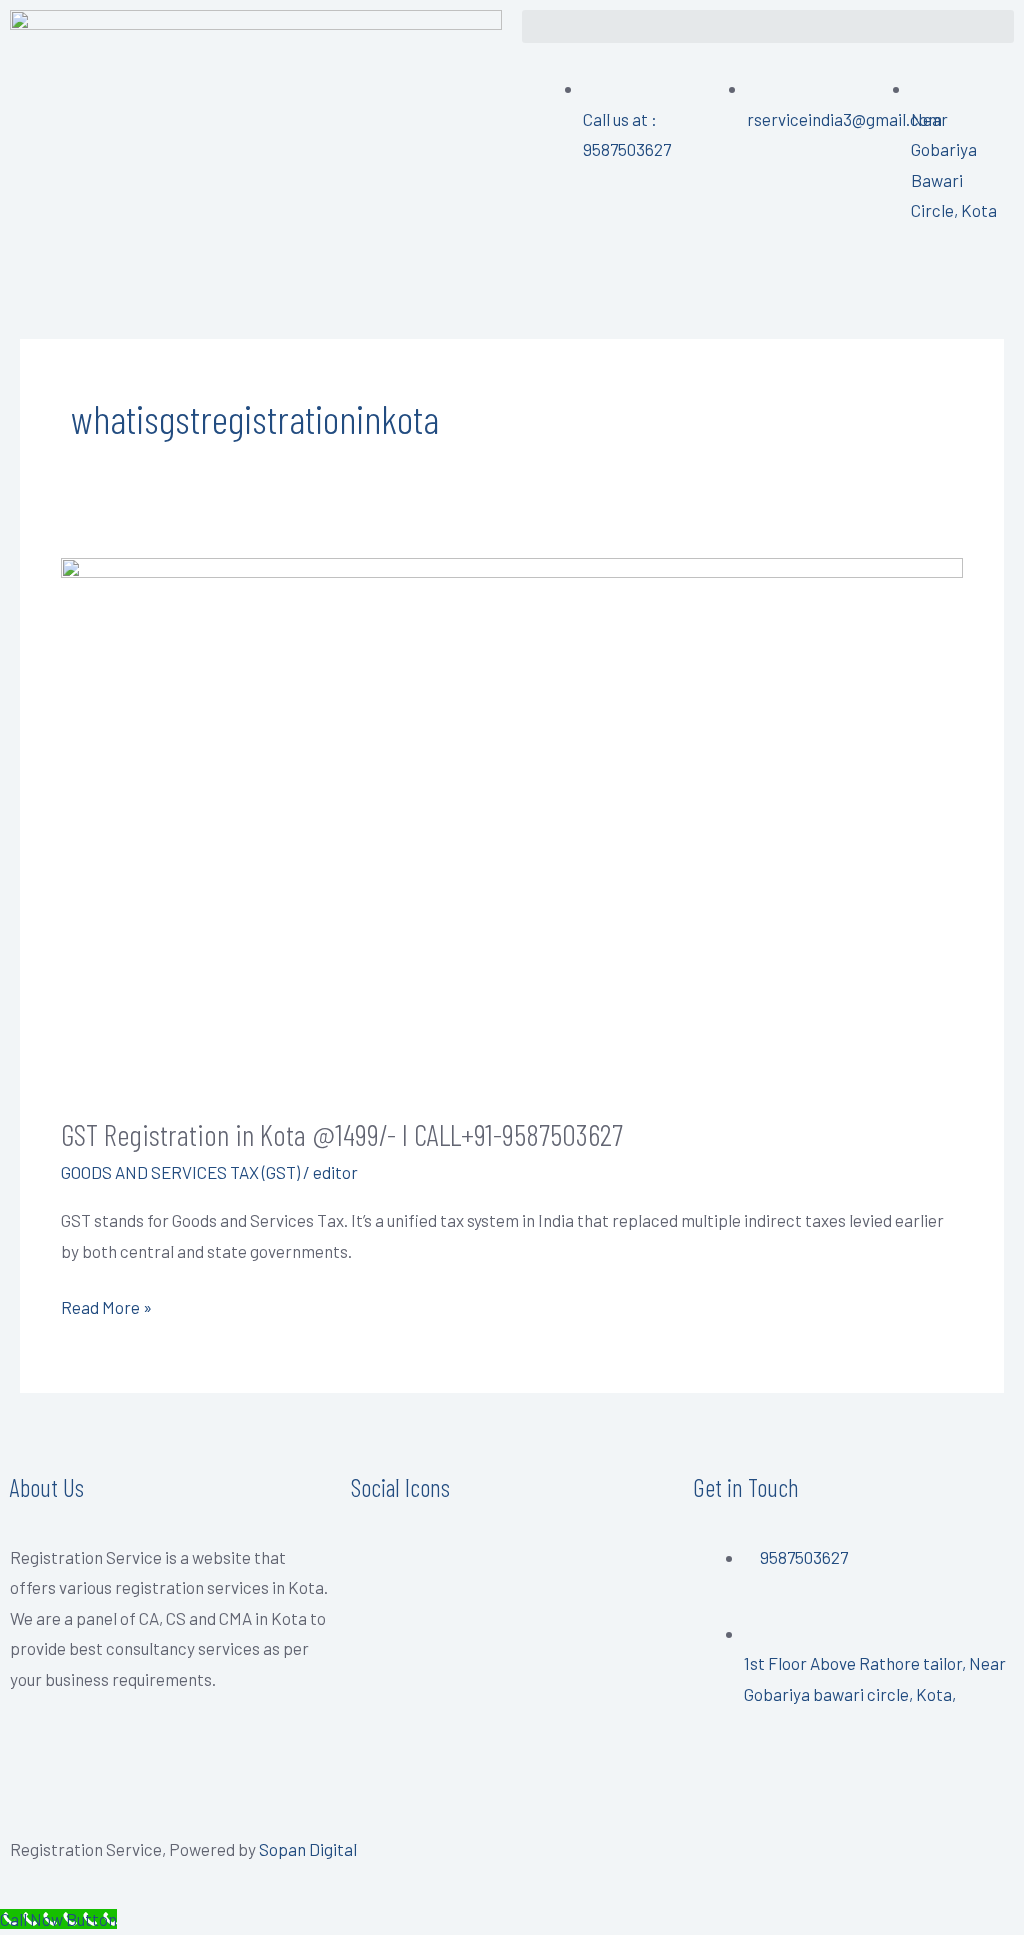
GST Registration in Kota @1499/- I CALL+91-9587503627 (342, 1134)
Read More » (106, 1304)
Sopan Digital (308, 1849)
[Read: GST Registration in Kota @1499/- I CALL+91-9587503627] (512, 821)
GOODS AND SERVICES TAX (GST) (180, 1172)
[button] (768, 26)
